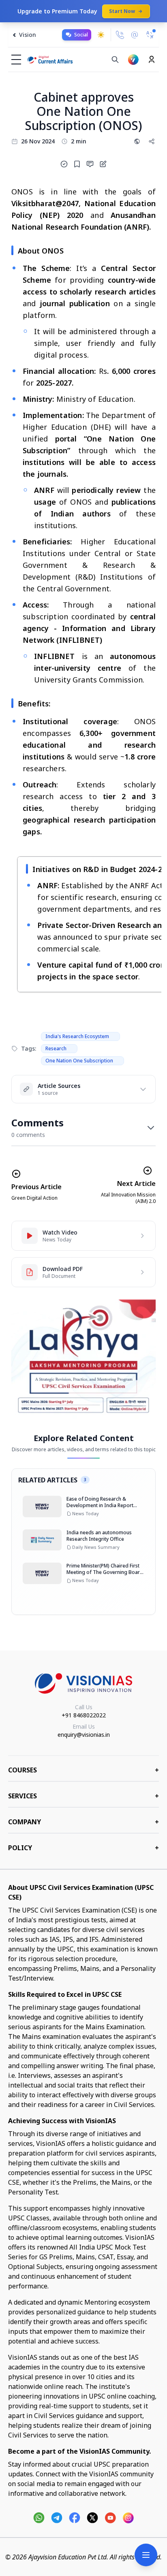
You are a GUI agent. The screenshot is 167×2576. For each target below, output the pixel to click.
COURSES (83, 1770)
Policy (83, 1848)
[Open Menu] (146, 2555)
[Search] (115, 60)
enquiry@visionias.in (84, 1735)
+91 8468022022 (84, 1715)
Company (83, 1822)
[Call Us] (120, 35)
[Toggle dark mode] (101, 35)
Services (83, 1796)
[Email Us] (135, 35)
